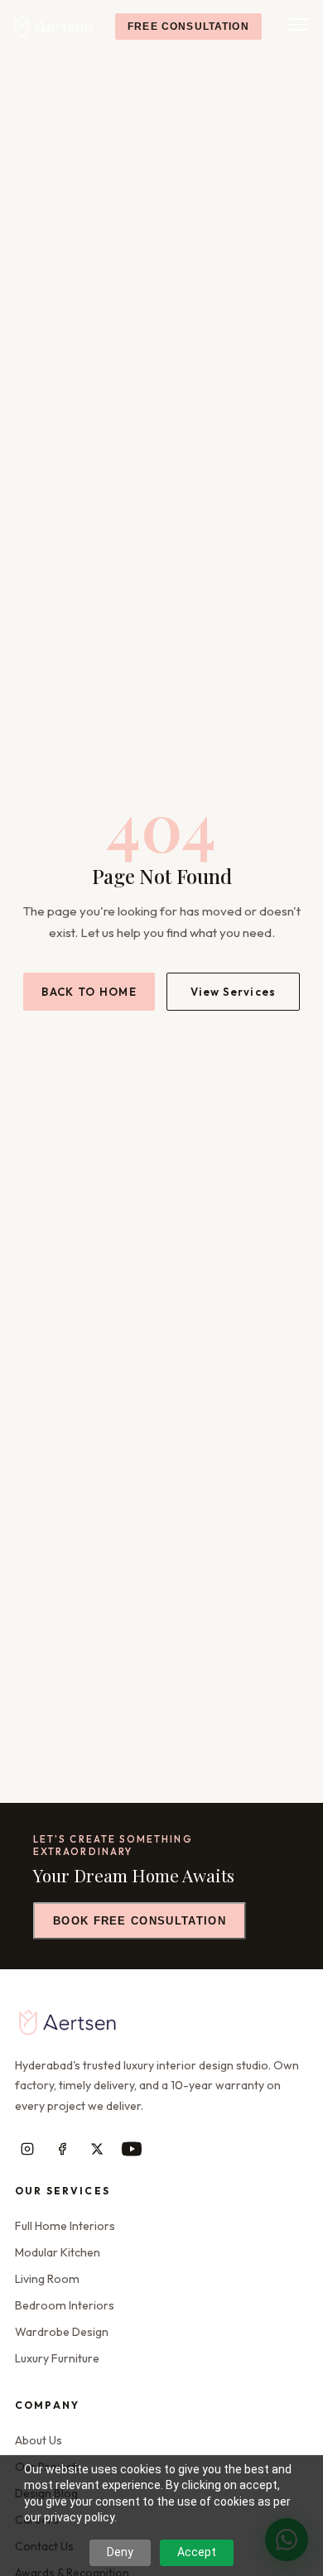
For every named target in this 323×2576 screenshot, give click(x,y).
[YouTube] (132, 2149)
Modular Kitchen (58, 2252)
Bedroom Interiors (65, 2305)
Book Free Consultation (140, 1921)
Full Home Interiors (65, 2226)
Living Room (47, 2279)
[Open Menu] (296, 26)
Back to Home (89, 992)
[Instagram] (27, 2149)
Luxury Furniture (57, 2358)
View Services (233, 992)
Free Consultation (188, 26)
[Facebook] (62, 2149)
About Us (39, 2440)
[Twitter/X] (97, 2149)
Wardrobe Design (62, 2332)
